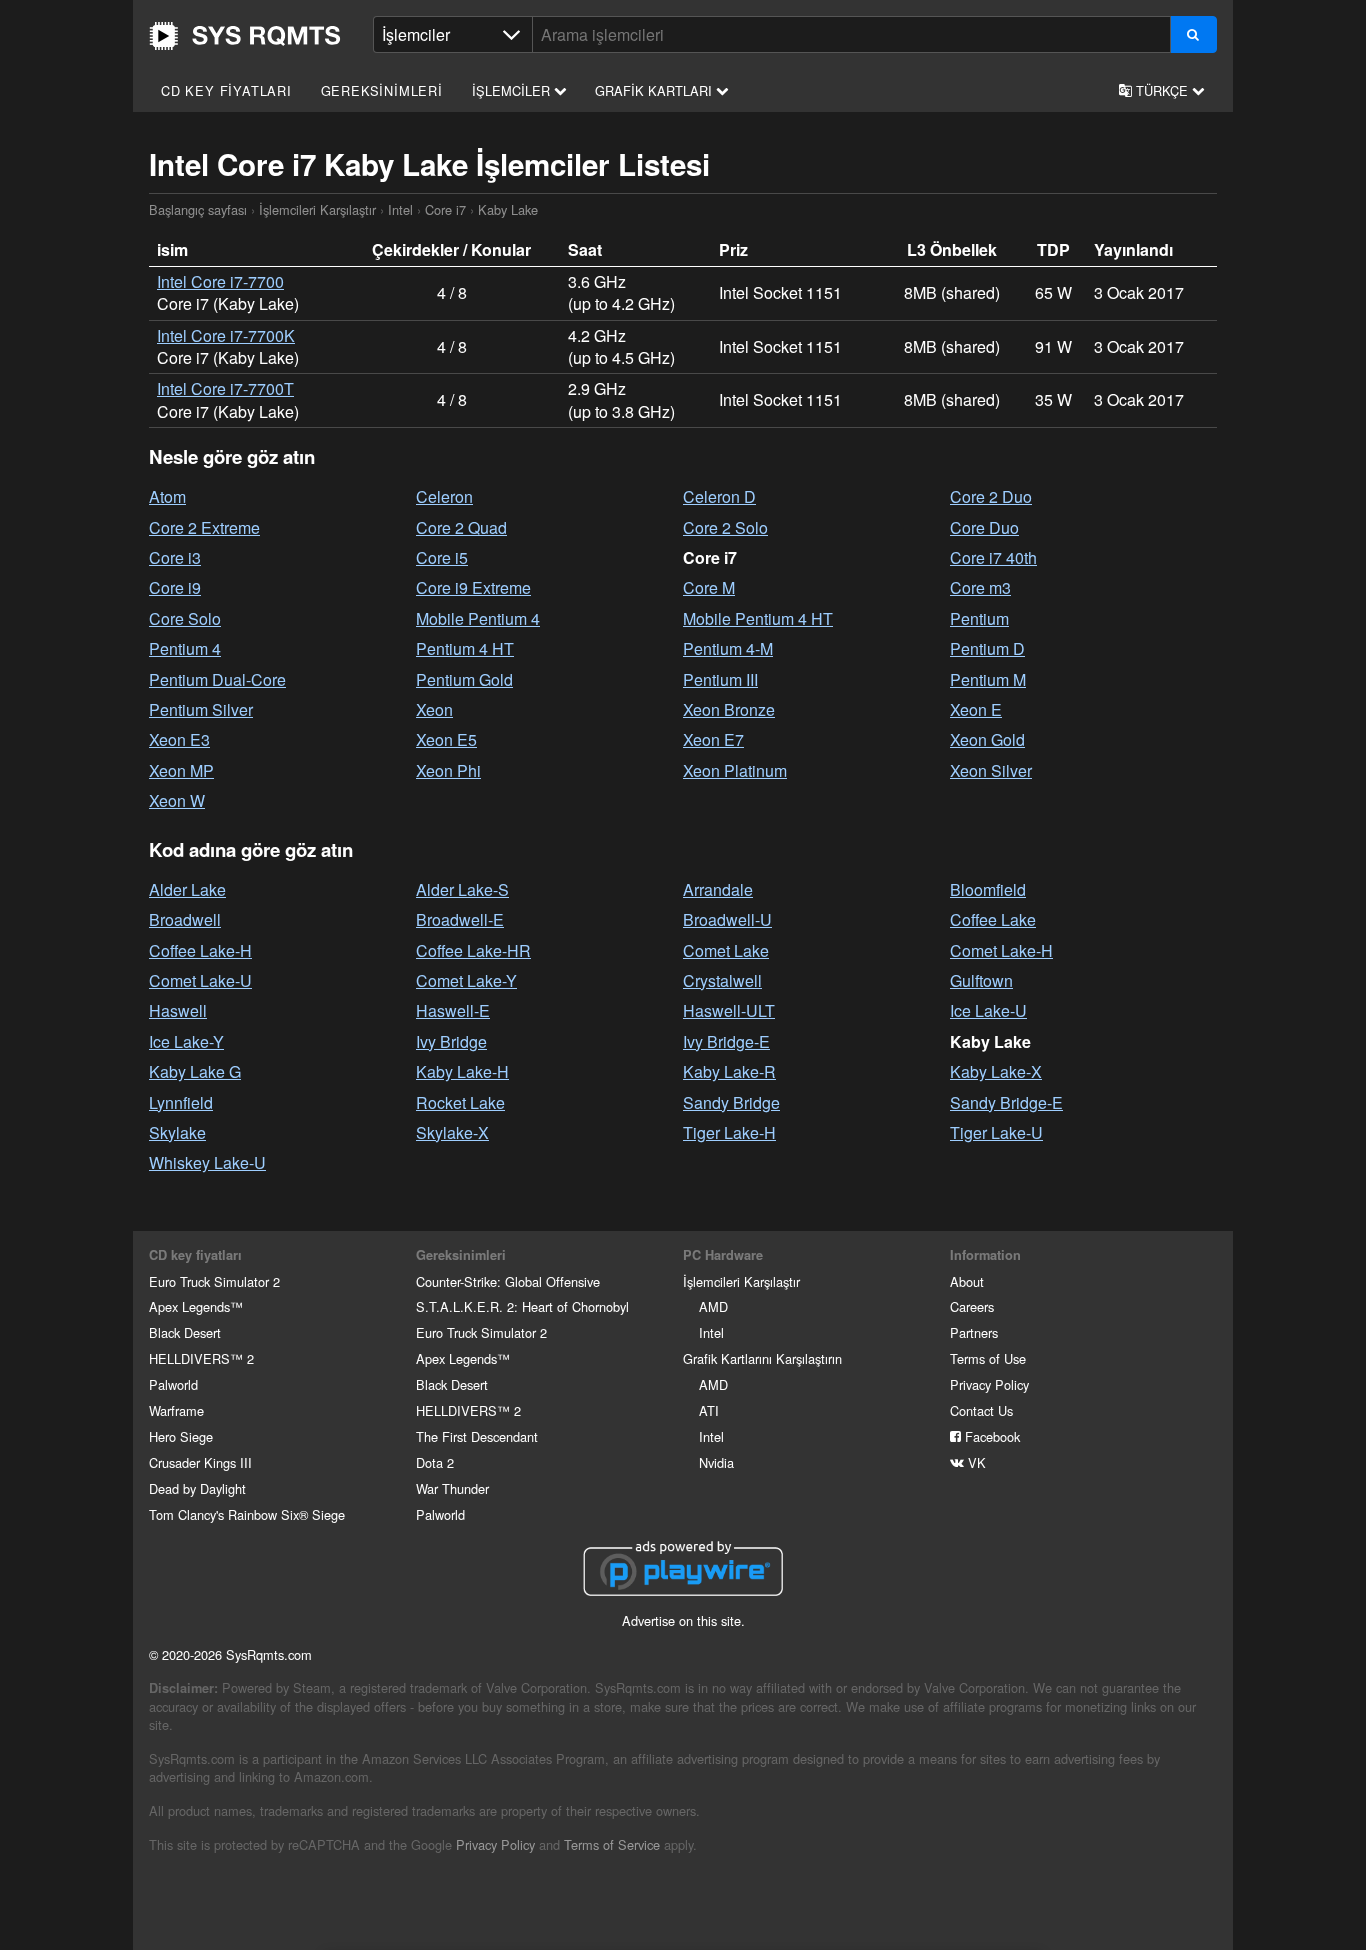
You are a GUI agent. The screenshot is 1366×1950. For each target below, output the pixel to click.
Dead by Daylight (197, 1488)
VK (975, 1462)
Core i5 (442, 557)
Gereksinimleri (382, 90)
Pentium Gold (464, 679)
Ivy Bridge (451, 1041)
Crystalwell (722, 980)
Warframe (176, 1410)
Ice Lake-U (988, 1010)
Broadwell (185, 919)
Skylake (177, 1132)
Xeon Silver (991, 770)
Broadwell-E (460, 919)
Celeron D (719, 496)
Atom (167, 496)
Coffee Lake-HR (473, 950)
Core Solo (185, 618)
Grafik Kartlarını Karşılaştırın (762, 1358)
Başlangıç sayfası (245, 36)
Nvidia (716, 1462)
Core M (709, 587)
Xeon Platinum (735, 770)
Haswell (178, 1010)
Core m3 (980, 587)
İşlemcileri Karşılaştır (317, 209)
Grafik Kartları (655, 90)
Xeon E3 (179, 739)
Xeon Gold (987, 739)
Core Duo (984, 527)
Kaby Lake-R (729, 1071)
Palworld (173, 1384)
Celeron (444, 496)
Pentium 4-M (728, 648)
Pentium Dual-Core (217, 679)
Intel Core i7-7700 (220, 281)
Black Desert (185, 1332)
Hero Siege (181, 1436)
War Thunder (452, 1488)
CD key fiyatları (226, 90)
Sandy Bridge (731, 1102)
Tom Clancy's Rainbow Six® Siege (247, 1514)
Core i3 (175, 557)
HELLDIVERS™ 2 (201, 1358)
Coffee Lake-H (200, 950)
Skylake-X (452, 1132)
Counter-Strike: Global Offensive (508, 1281)
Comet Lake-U (200, 980)
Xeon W (177, 800)
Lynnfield (181, 1102)
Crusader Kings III (200, 1462)
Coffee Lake (993, 919)
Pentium (979, 618)
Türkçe (1162, 90)
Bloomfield (988, 889)
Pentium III (720, 679)
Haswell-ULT (729, 1010)
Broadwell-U (727, 919)
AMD (713, 1306)
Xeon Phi (448, 770)
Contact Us (981, 1410)
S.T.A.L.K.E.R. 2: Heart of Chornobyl (522, 1306)
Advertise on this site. (683, 1620)
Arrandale (718, 889)
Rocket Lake (460, 1102)
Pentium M (988, 679)
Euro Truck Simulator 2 (214, 1281)
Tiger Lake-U (996, 1132)
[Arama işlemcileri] (1193, 34)
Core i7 (445, 209)
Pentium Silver (201, 709)
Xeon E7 (713, 739)
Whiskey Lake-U (207, 1162)
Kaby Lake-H (462, 1071)
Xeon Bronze (729, 709)
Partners (974, 1332)
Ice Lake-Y (186, 1041)
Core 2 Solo (725, 527)
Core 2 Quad (461, 527)
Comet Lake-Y (466, 980)
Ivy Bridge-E (726, 1041)
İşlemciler (513, 90)
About (967, 1281)
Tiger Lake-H (729, 1132)
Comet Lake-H (1001, 950)
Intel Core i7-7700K (226, 335)
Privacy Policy (989, 1384)
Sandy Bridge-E (1006, 1102)
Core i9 (175, 587)
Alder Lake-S (462, 889)
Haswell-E (453, 1010)
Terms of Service (612, 1844)
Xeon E (976, 709)
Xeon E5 (446, 739)
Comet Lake (726, 950)
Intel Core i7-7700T (225, 388)
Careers (972, 1306)
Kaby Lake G (195, 1071)
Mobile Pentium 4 (478, 618)
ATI (709, 1410)
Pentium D (987, 648)
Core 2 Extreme (204, 527)
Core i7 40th (993, 557)
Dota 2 (435, 1462)
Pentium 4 (185, 648)
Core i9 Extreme (473, 587)
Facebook (990, 1436)
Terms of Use (988, 1358)
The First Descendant (477, 1436)
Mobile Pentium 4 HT (758, 618)
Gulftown (981, 980)
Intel (400, 209)
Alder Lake (187, 889)
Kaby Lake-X (996, 1071)
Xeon (434, 709)
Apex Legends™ (196, 1306)
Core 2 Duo (991, 496)
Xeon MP (181, 770)
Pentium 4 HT (465, 648)
